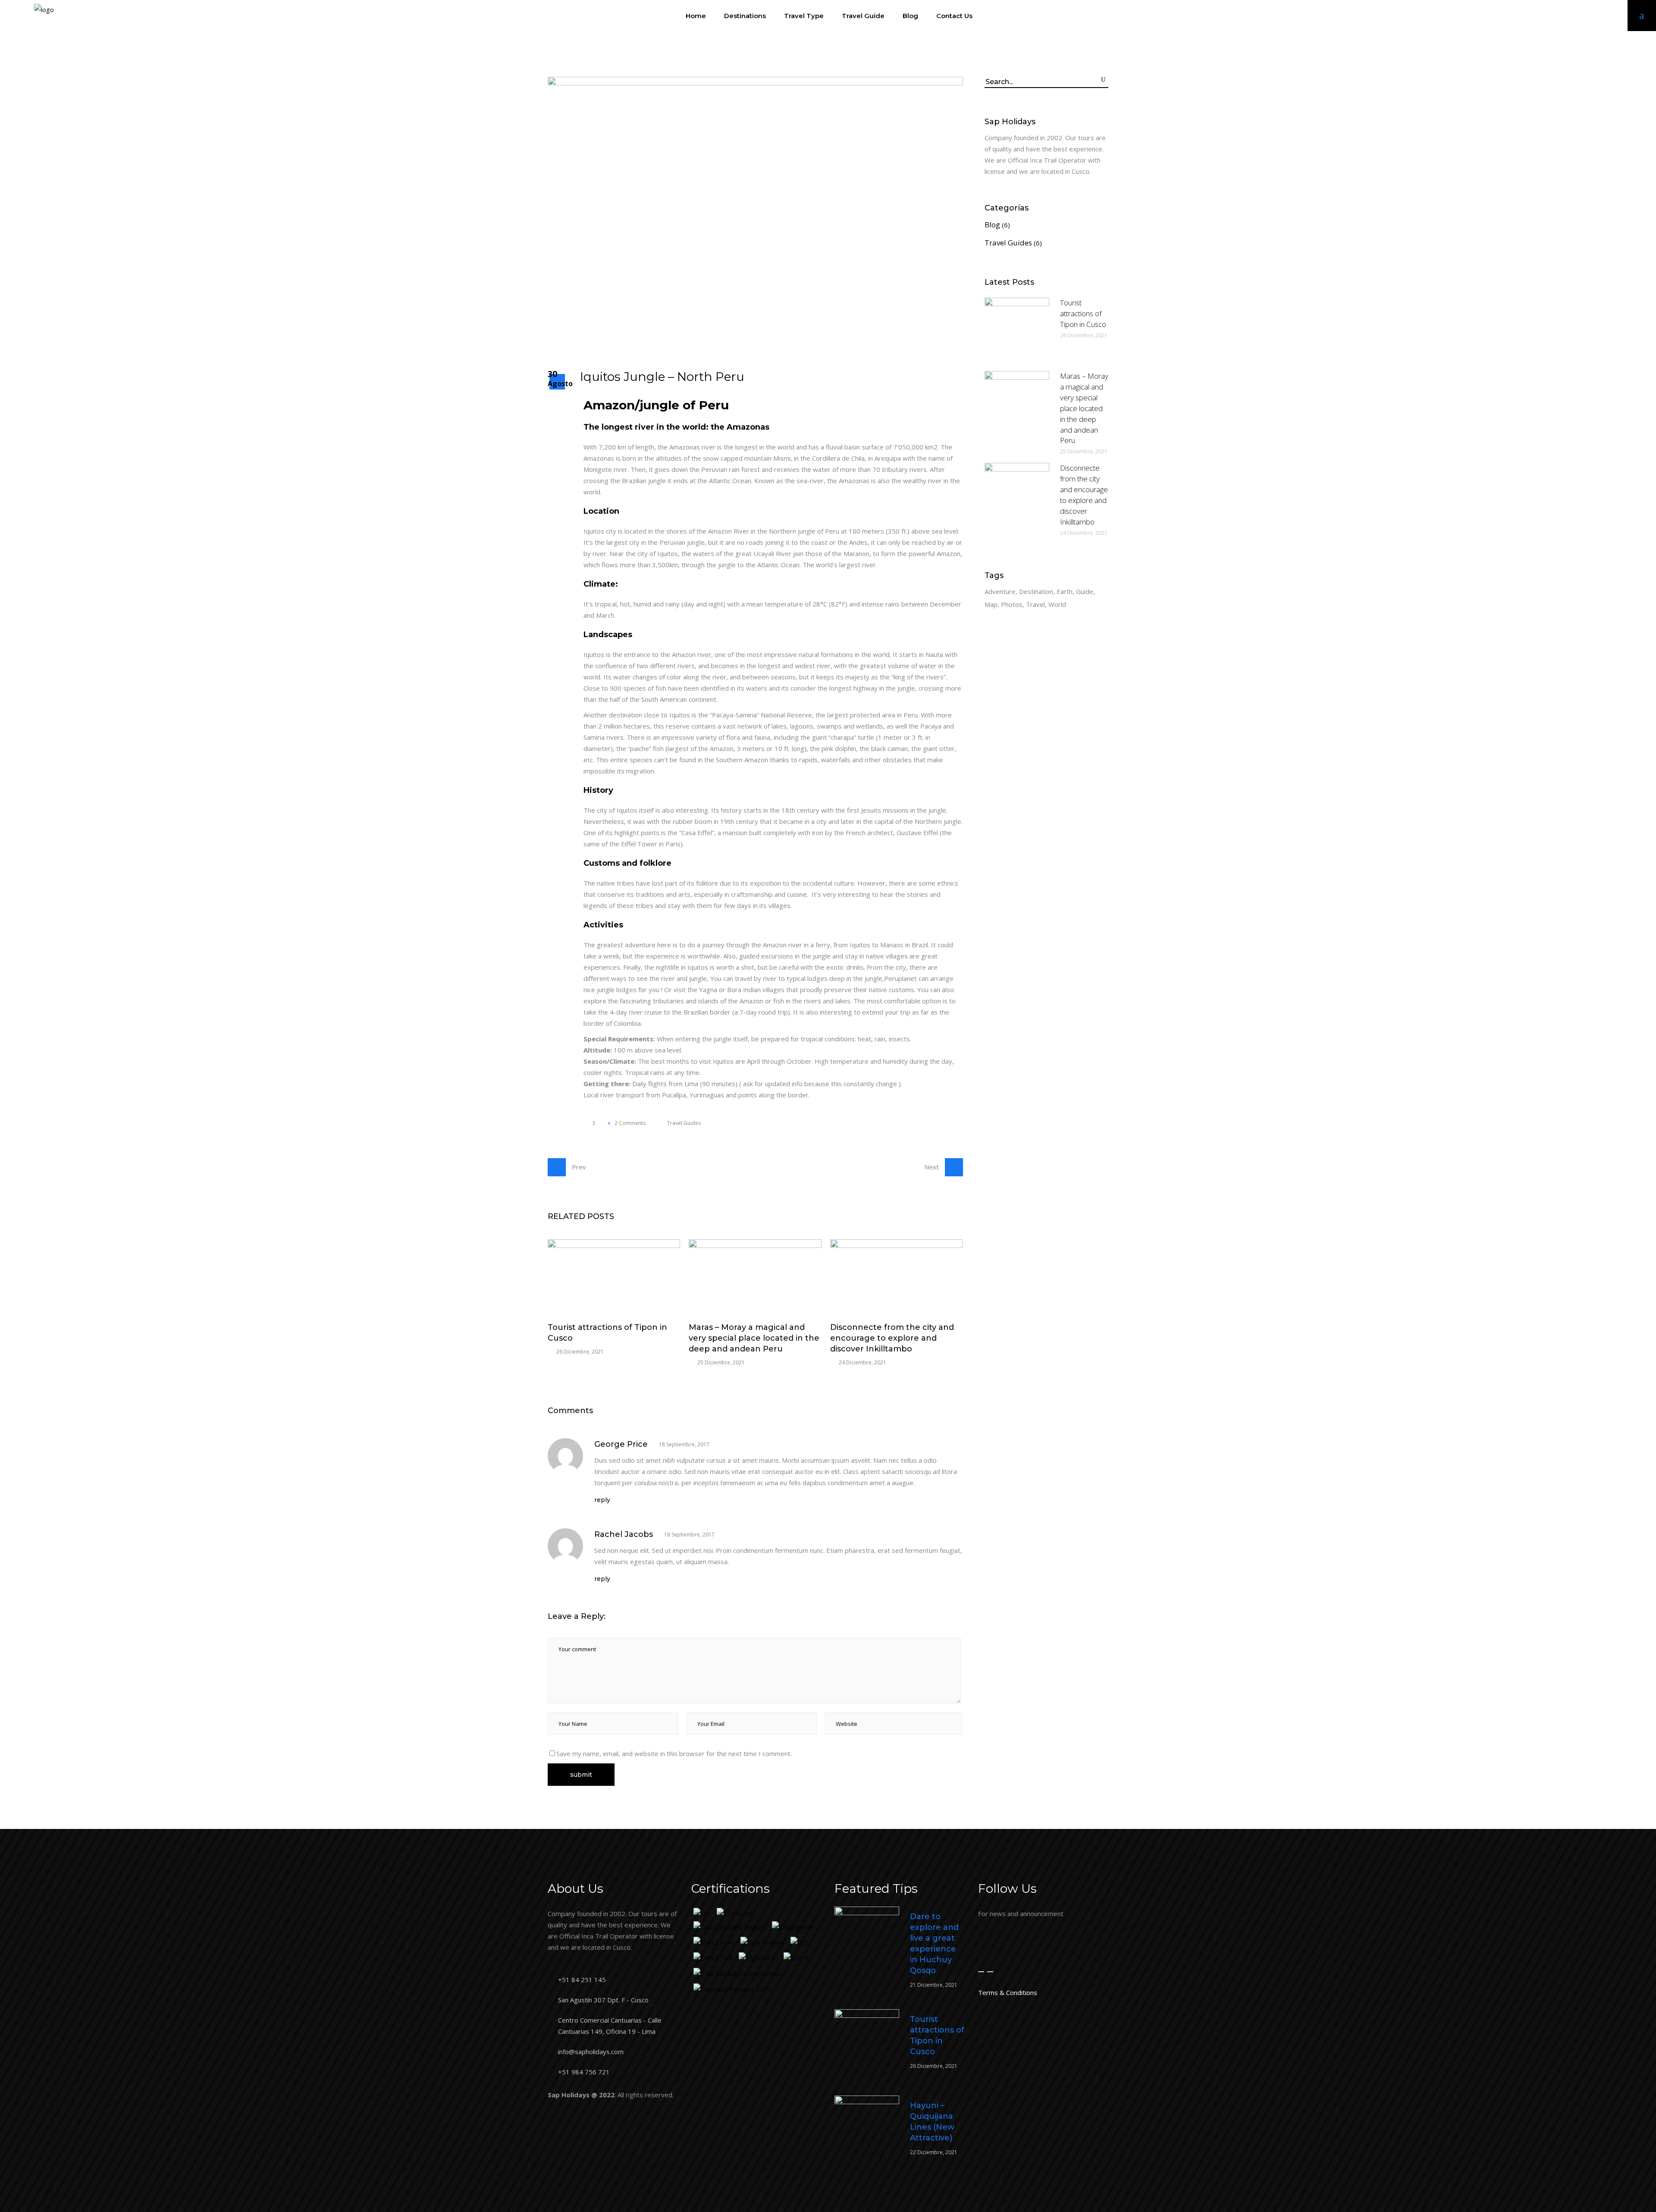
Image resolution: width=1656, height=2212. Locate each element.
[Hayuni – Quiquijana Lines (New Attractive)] (867, 2128)
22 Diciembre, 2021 (934, 2152)
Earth (1065, 591)
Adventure (1000, 591)
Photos (1012, 604)
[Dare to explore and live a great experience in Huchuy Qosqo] (867, 1939)
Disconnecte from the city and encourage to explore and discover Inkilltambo (892, 1338)
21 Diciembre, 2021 (934, 1985)
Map (991, 604)
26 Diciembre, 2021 (580, 1352)
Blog (992, 225)
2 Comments (629, 1123)
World (1057, 604)
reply (602, 1500)
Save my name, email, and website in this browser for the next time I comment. (674, 1753)
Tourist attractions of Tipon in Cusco (1083, 313)
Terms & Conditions (1008, 1992)
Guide (1085, 591)
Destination (1036, 591)
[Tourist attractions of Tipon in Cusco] (614, 1277)
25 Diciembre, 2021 (721, 1362)
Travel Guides (684, 1123)
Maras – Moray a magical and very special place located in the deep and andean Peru (754, 1338)
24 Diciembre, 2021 (862, 1362)
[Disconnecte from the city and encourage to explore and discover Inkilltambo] (896, 1277)
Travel (1035, 604)
